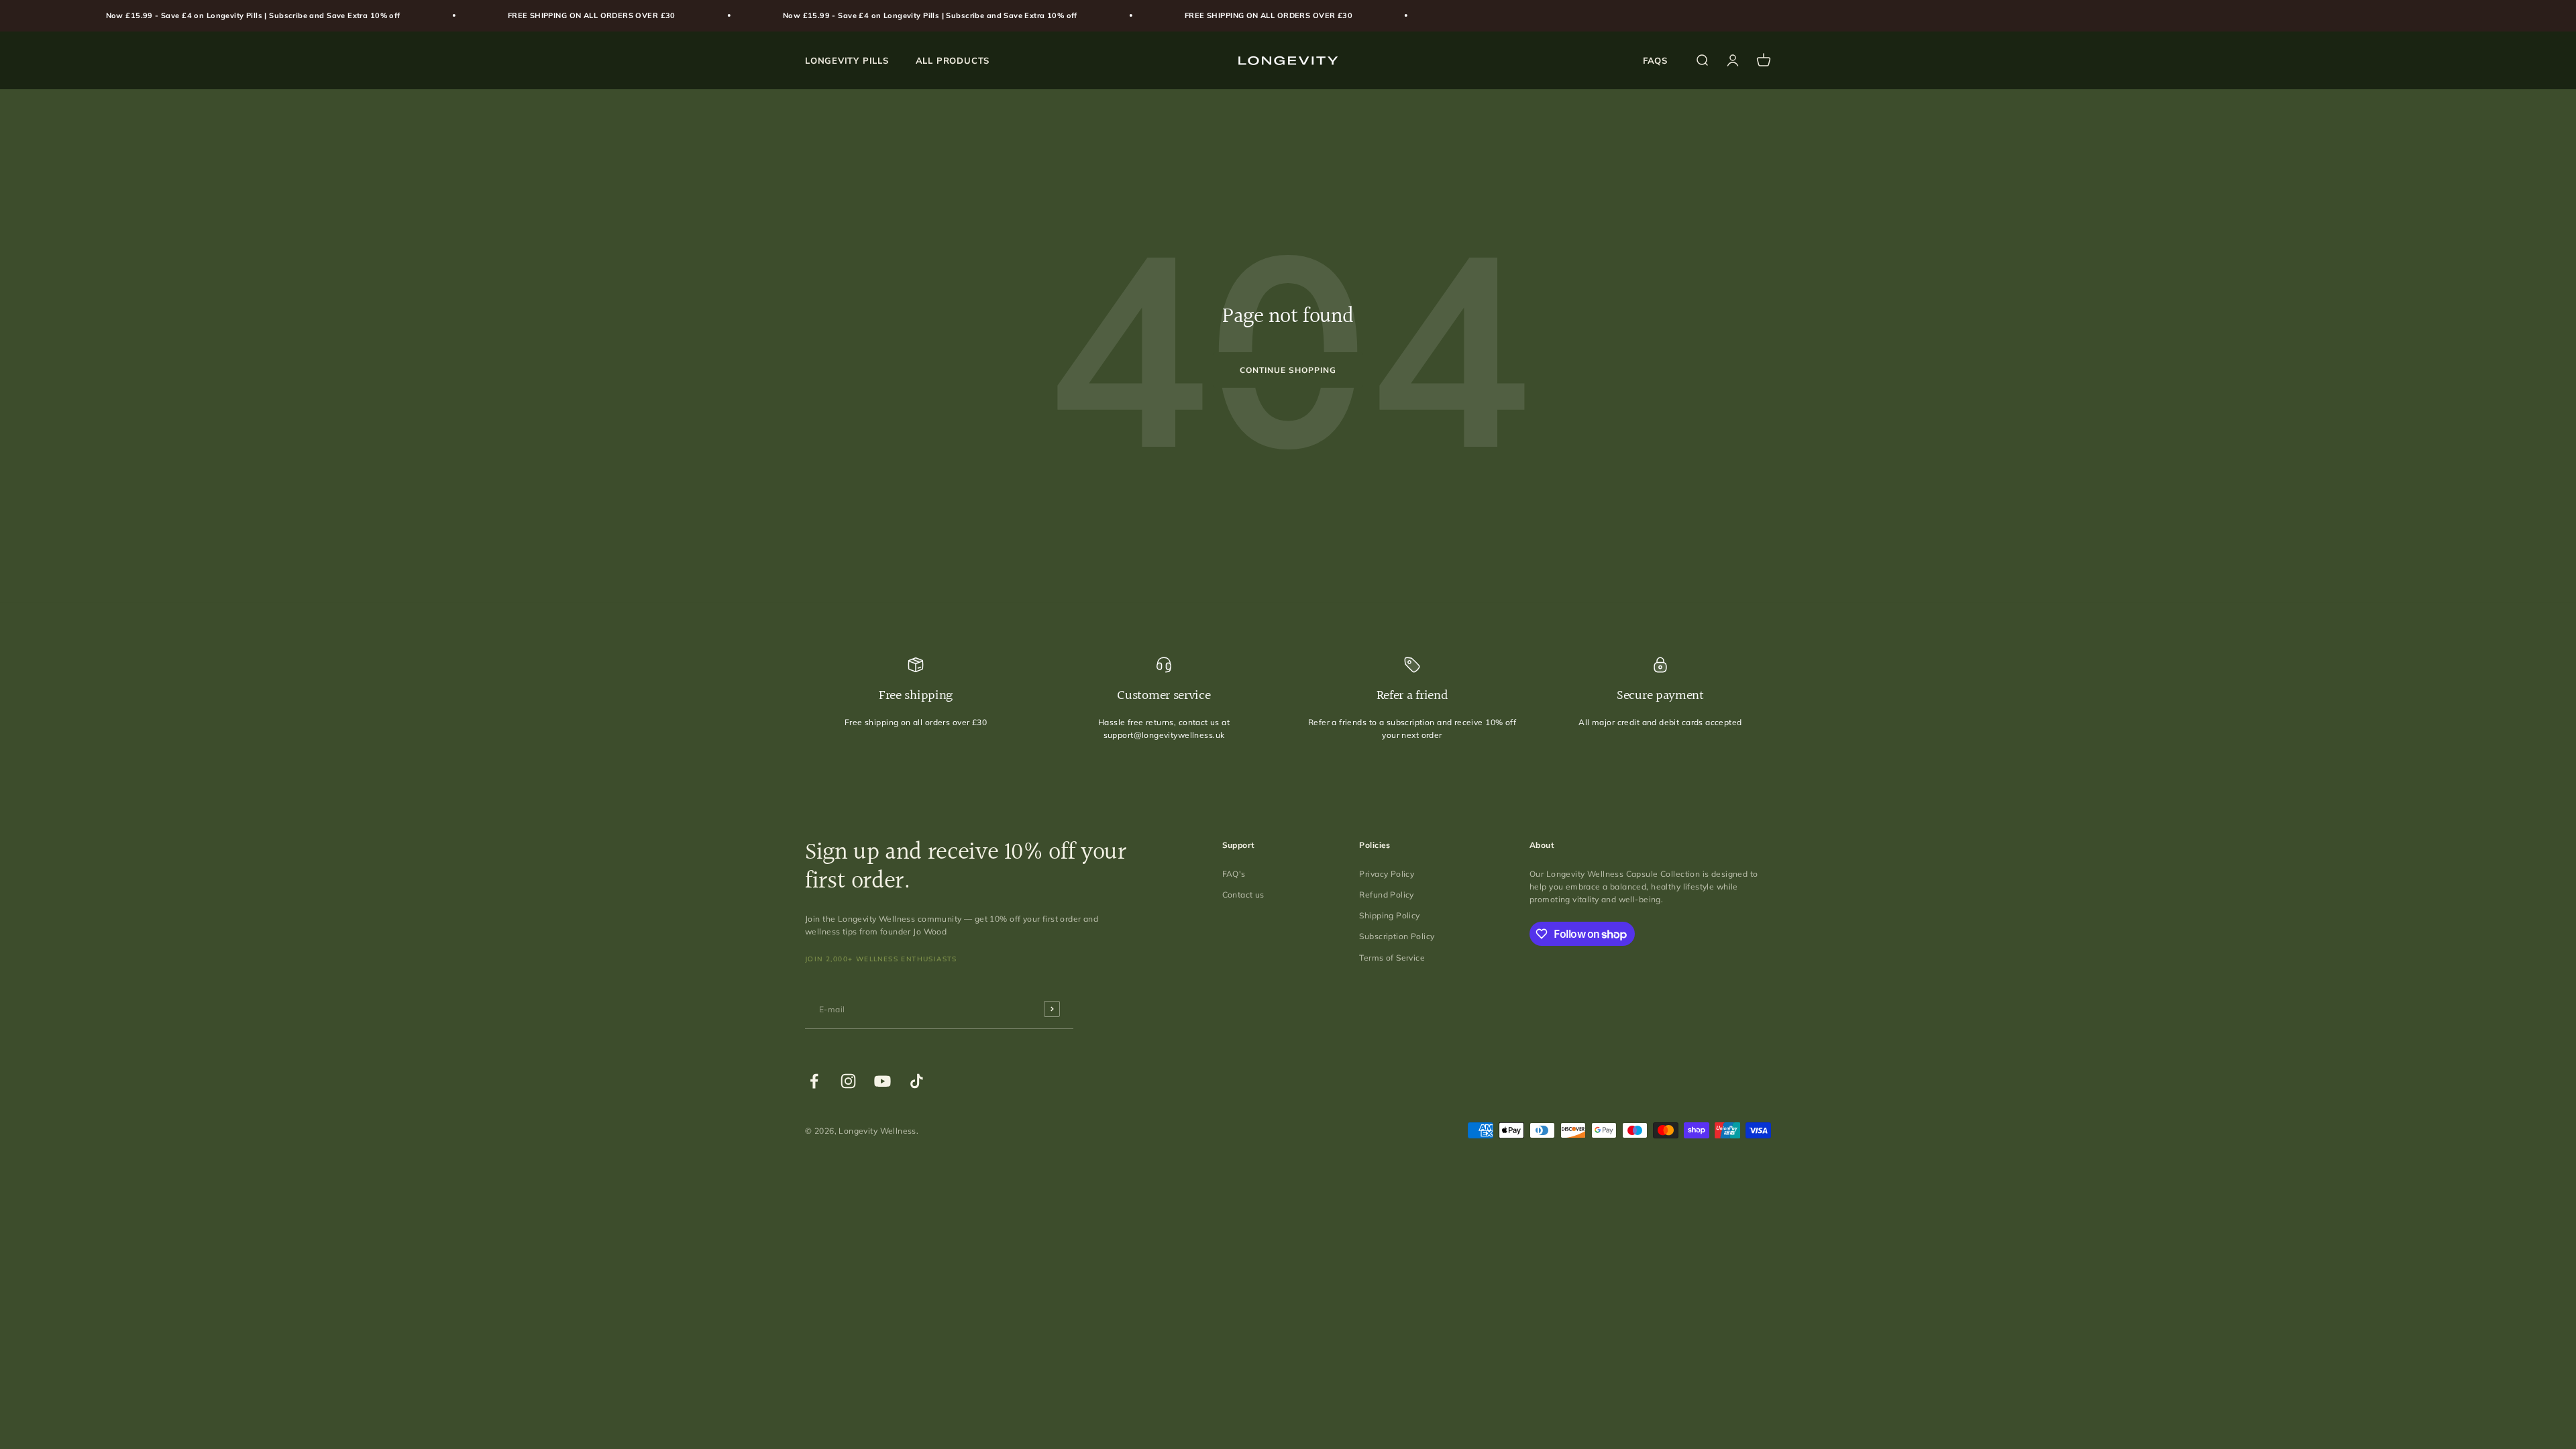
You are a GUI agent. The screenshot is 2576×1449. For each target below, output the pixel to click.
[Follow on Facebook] (814, 1081)
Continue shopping (1288, 370)
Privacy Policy (1387, 874)
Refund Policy (1386, 895)
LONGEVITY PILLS (847, 60)
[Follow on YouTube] (882, 1081)
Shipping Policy (1389, 915)
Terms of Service (1392, 958)
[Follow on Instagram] (848, 1081)
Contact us (1243, 895)
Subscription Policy (1397, 936)
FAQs (1655, 60)
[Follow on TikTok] (917, 1081)
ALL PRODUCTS (953, 60)
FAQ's (1234, 874)
